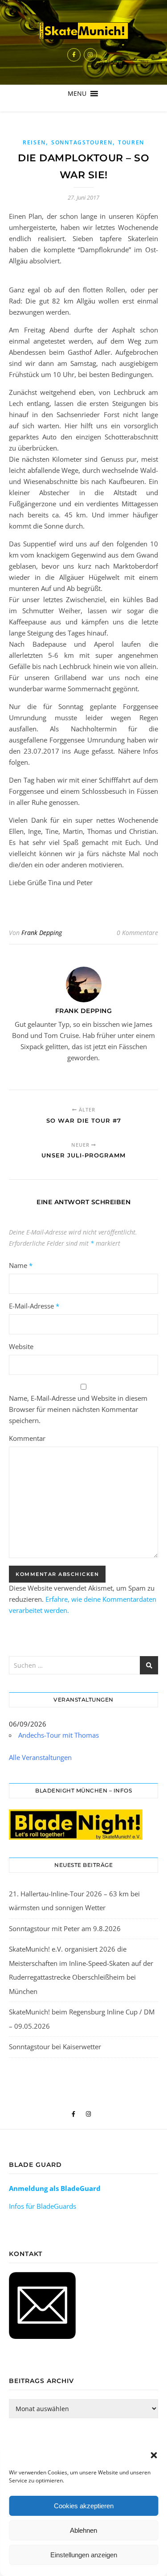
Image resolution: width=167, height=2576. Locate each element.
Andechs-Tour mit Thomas (59, 1735)
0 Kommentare (137, 933)
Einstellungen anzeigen (84, 2555)
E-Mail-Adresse (34, 1306)
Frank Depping (42, 933)
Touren (131, 142)
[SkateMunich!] (84, 31)
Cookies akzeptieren (84, 2506)
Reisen (34, 142)
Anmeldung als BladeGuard (55, 2188)
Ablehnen (83, 2530)
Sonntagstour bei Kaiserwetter (55, 2047)
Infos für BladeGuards (43, 2206)
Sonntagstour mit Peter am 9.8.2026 (65, 1928)
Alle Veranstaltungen (40, 1757)
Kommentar (27, 1438)
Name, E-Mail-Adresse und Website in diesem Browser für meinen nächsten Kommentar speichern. (78, 1409)
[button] (154, 2455)
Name (21, 1265)
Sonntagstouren (82, 142)
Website (21, 1346)
